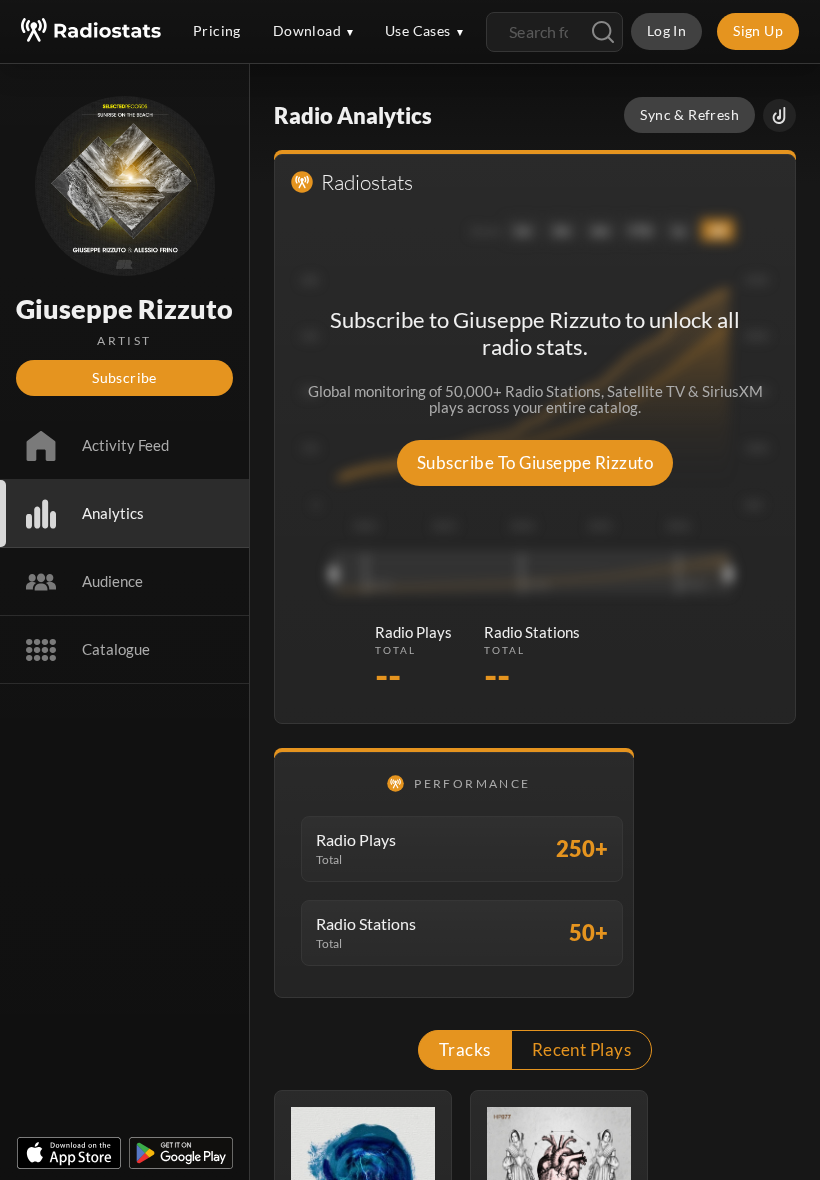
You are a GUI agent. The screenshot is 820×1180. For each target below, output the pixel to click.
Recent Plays (582, 1049)
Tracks (465, 1049)
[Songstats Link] (779, 115)
